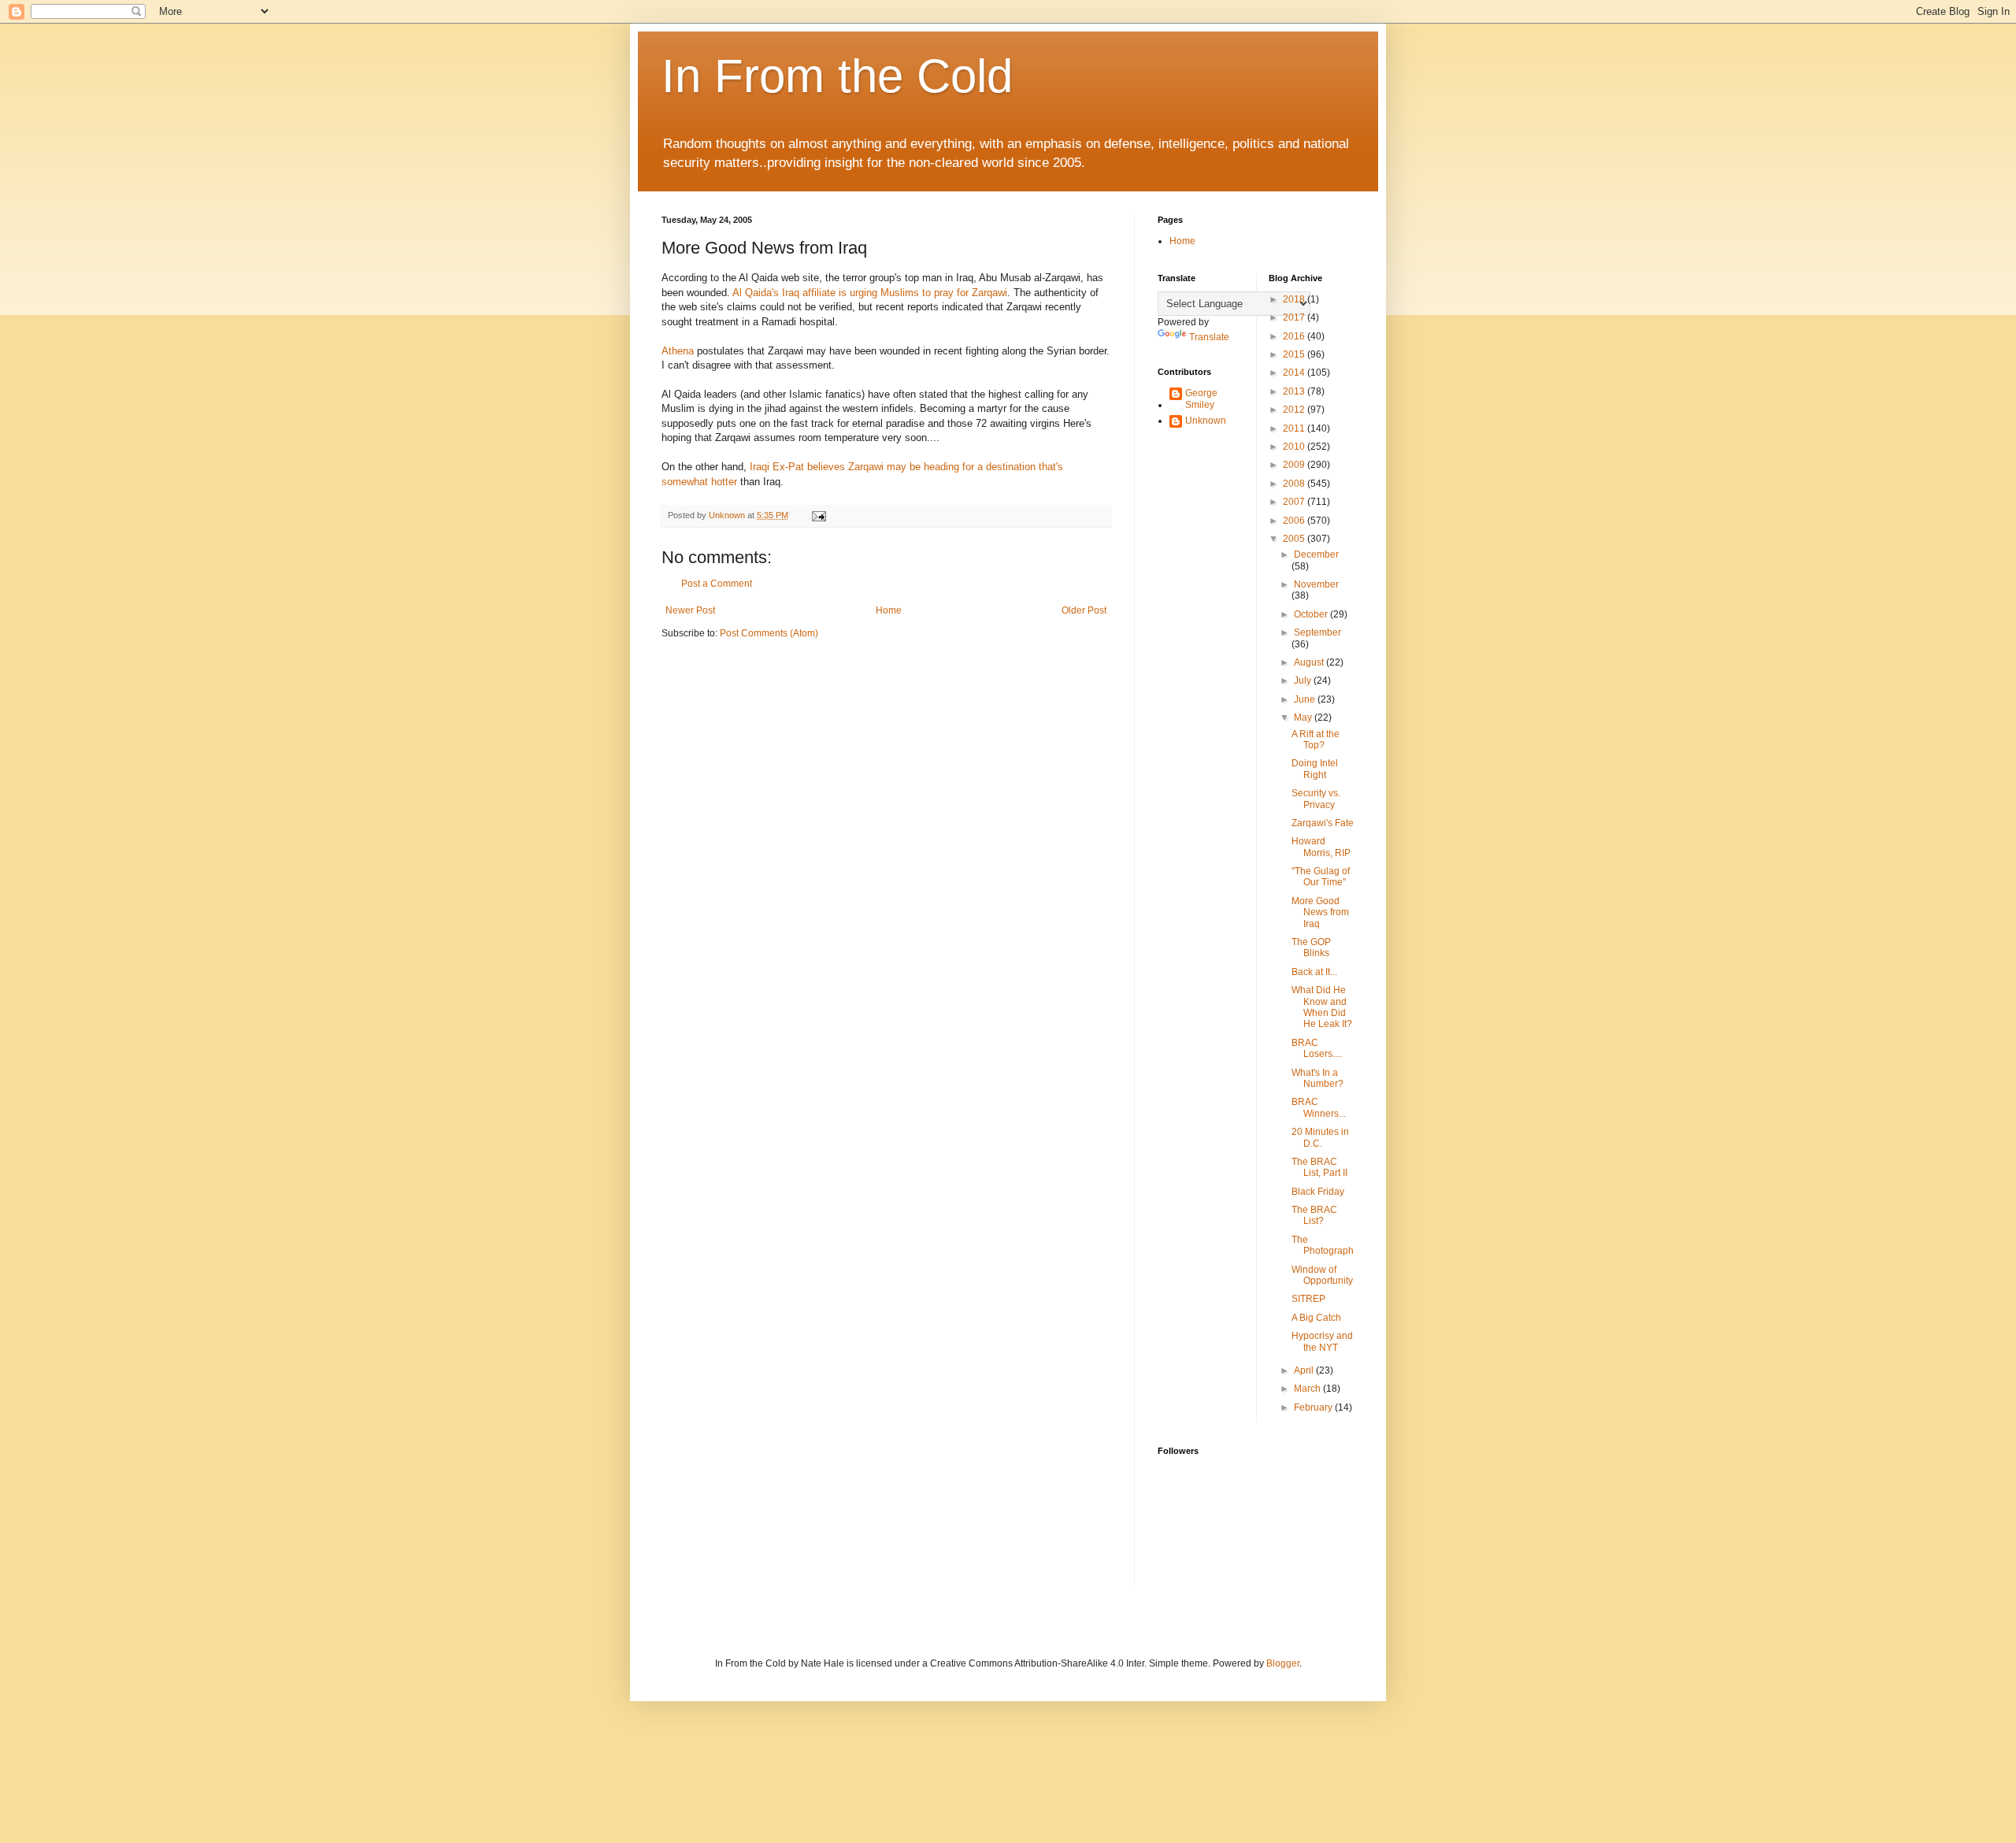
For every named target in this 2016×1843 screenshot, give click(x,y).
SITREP (1308, 1299)
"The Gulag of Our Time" (1321, 877)
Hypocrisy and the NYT (1322, 1341)
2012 (1295, 410)
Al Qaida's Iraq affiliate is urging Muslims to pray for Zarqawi (870, 293)
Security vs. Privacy (1316, 799)
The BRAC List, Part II (1319, 1167)
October (1312, 614)
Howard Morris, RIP (1321, 847)
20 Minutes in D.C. (1320, 1137)
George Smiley (1201, 399)
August (1310, 662)
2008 (1295, 484)
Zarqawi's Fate (1323, 823)
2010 (1295, 447)
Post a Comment (717, 584)
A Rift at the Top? (1316, 740)
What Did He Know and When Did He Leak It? (1322, 1007)
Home (889, 610)
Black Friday (1318, 1192)
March (1308, 1389)
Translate (1209, 337)
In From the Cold (837, 76)
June (1306, 699)
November (1316, 584)
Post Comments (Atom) (769, 633)
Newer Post (690, 610)
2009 (1295, 465)
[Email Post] (818, 515)
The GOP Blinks (1311, 947)
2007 (1295, 502)
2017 (1295, 317)
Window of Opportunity (1322, 1275)
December (1316, 554)
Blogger (1283, 1663)
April (1305, 1370)
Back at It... (1314, 972)
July (1304, 680)
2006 (1295, 521)
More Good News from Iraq (1320, 912)
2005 (1295, 539)
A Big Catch (1316, 1318)
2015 (1295, 354)
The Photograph (1323, 1245)
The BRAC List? (1314, 1215)
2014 (1295, 373)
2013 (1295, 391)
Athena (678, 351)
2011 (1295, 428)
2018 (1295, 299)
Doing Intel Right (1315, 769)
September (1317, 632)
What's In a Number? (1317, 1078)
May (1304, 718)
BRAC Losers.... (1317, 1048)
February (1314, 1407)
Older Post (1084, 610)
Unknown (1206, 421)
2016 (1295, 336)
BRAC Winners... (1319, 1107)
